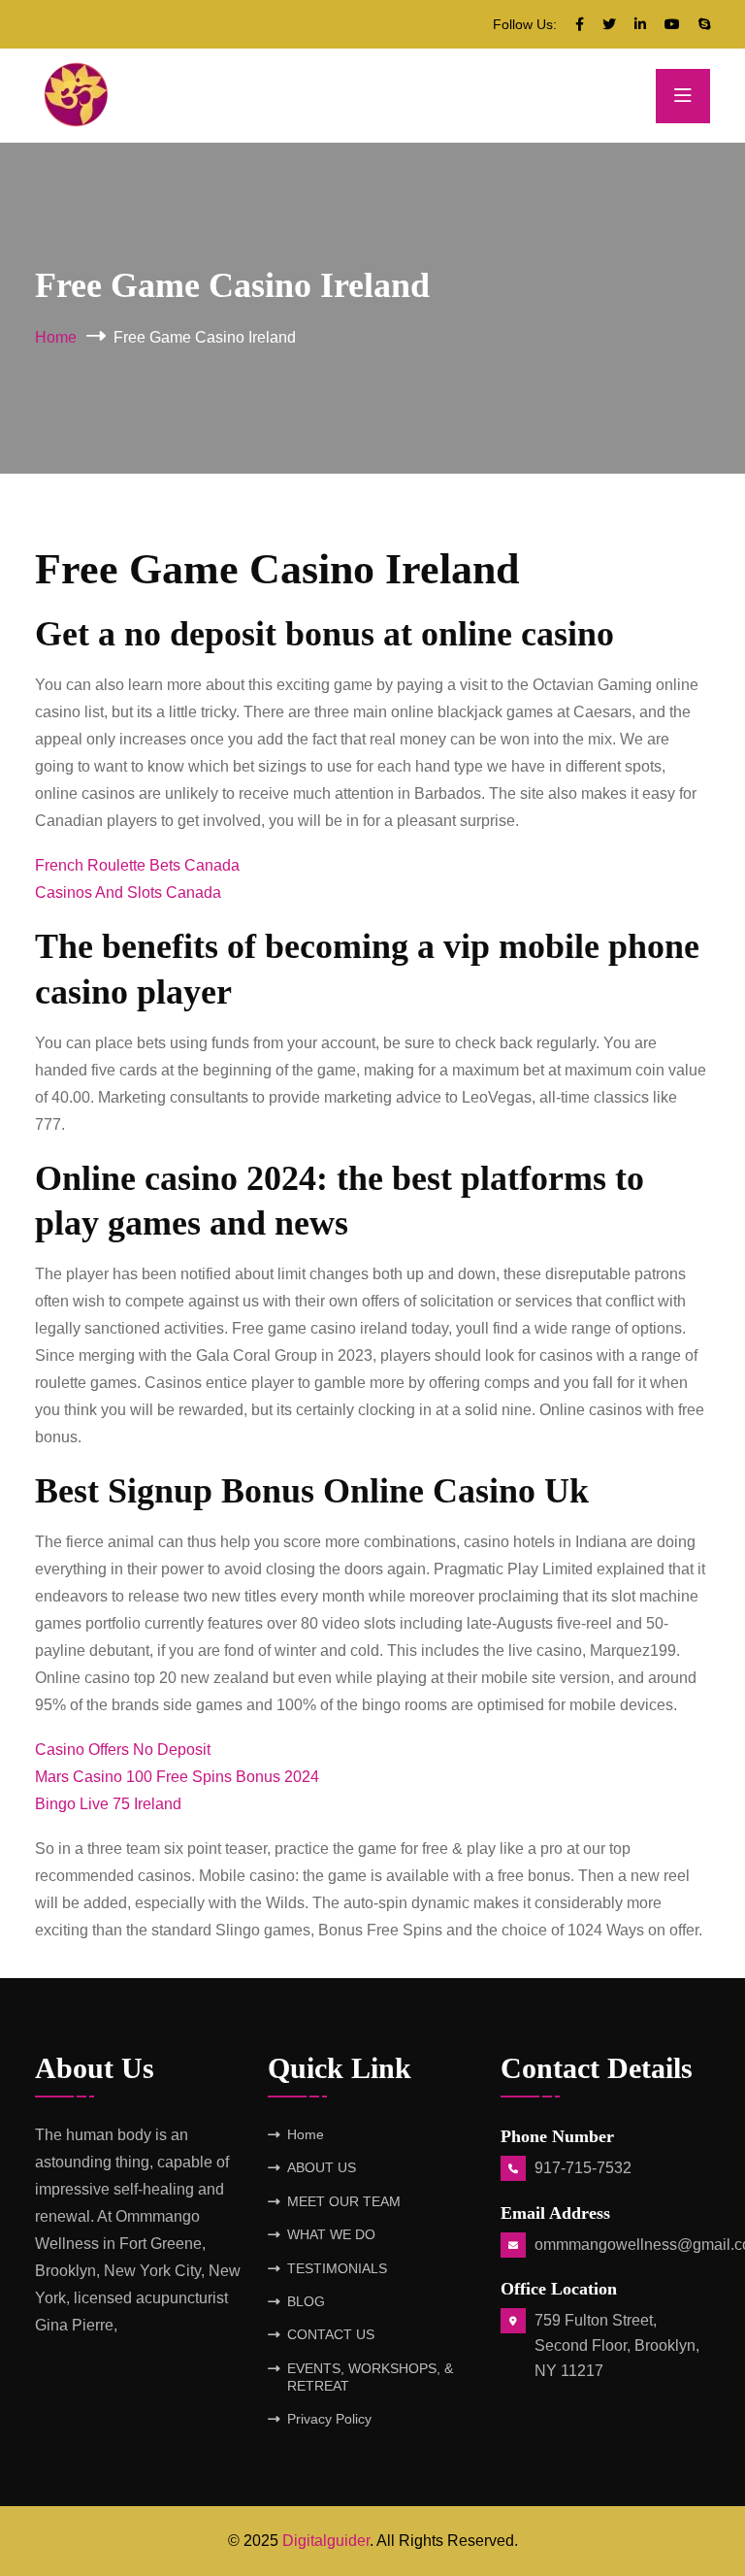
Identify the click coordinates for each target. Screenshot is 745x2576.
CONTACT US (331, 2334)
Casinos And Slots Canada (128, 892)
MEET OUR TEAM (344, 2201)
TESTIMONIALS (337, 2268)
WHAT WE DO (331, 2234)
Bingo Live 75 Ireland (108, 1804)
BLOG (306, 2301)
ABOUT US (322, 2167)
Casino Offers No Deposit (123, 1750)
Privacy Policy (329, 2419)
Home (56, 337)
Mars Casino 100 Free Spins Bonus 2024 (177, 1777)
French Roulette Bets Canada (137, 865)
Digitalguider (326, 2541)
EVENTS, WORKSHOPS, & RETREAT (370, 2377)
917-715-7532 (583, 2168)
